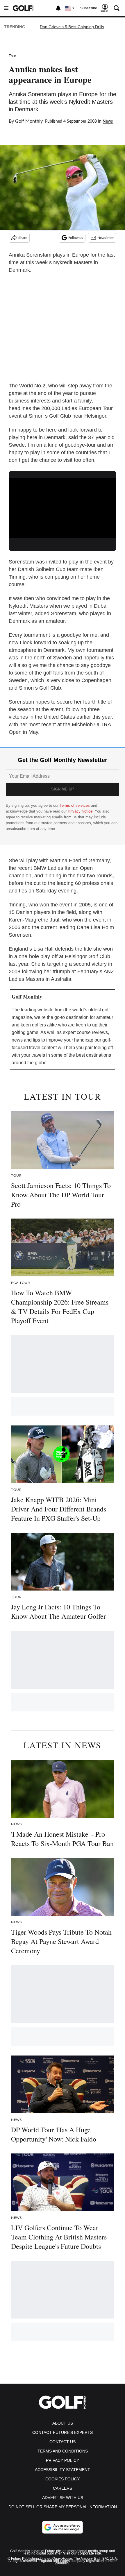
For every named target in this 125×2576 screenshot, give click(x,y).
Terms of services (75, 805)
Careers (63, 2488)
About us (63, 2423)
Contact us (63, 2442)
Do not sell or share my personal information (63, 2507)
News (108, 121)
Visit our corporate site (82, 2553)
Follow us (76, 238)
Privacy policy (63, 2460)
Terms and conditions (63, 2451)
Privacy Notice (80, 811)
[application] (63, 508)
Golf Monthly (29, 121)
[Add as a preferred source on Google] (63, 2527)
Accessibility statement (63, 2470)
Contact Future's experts (63, 2432)
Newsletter (106, 238)
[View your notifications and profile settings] (58, 8)
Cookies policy (63, 2479)
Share (23, 238)
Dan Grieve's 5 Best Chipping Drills (72, 27)
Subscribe (89, 8)
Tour (12, 56)
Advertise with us (63, 2498)
